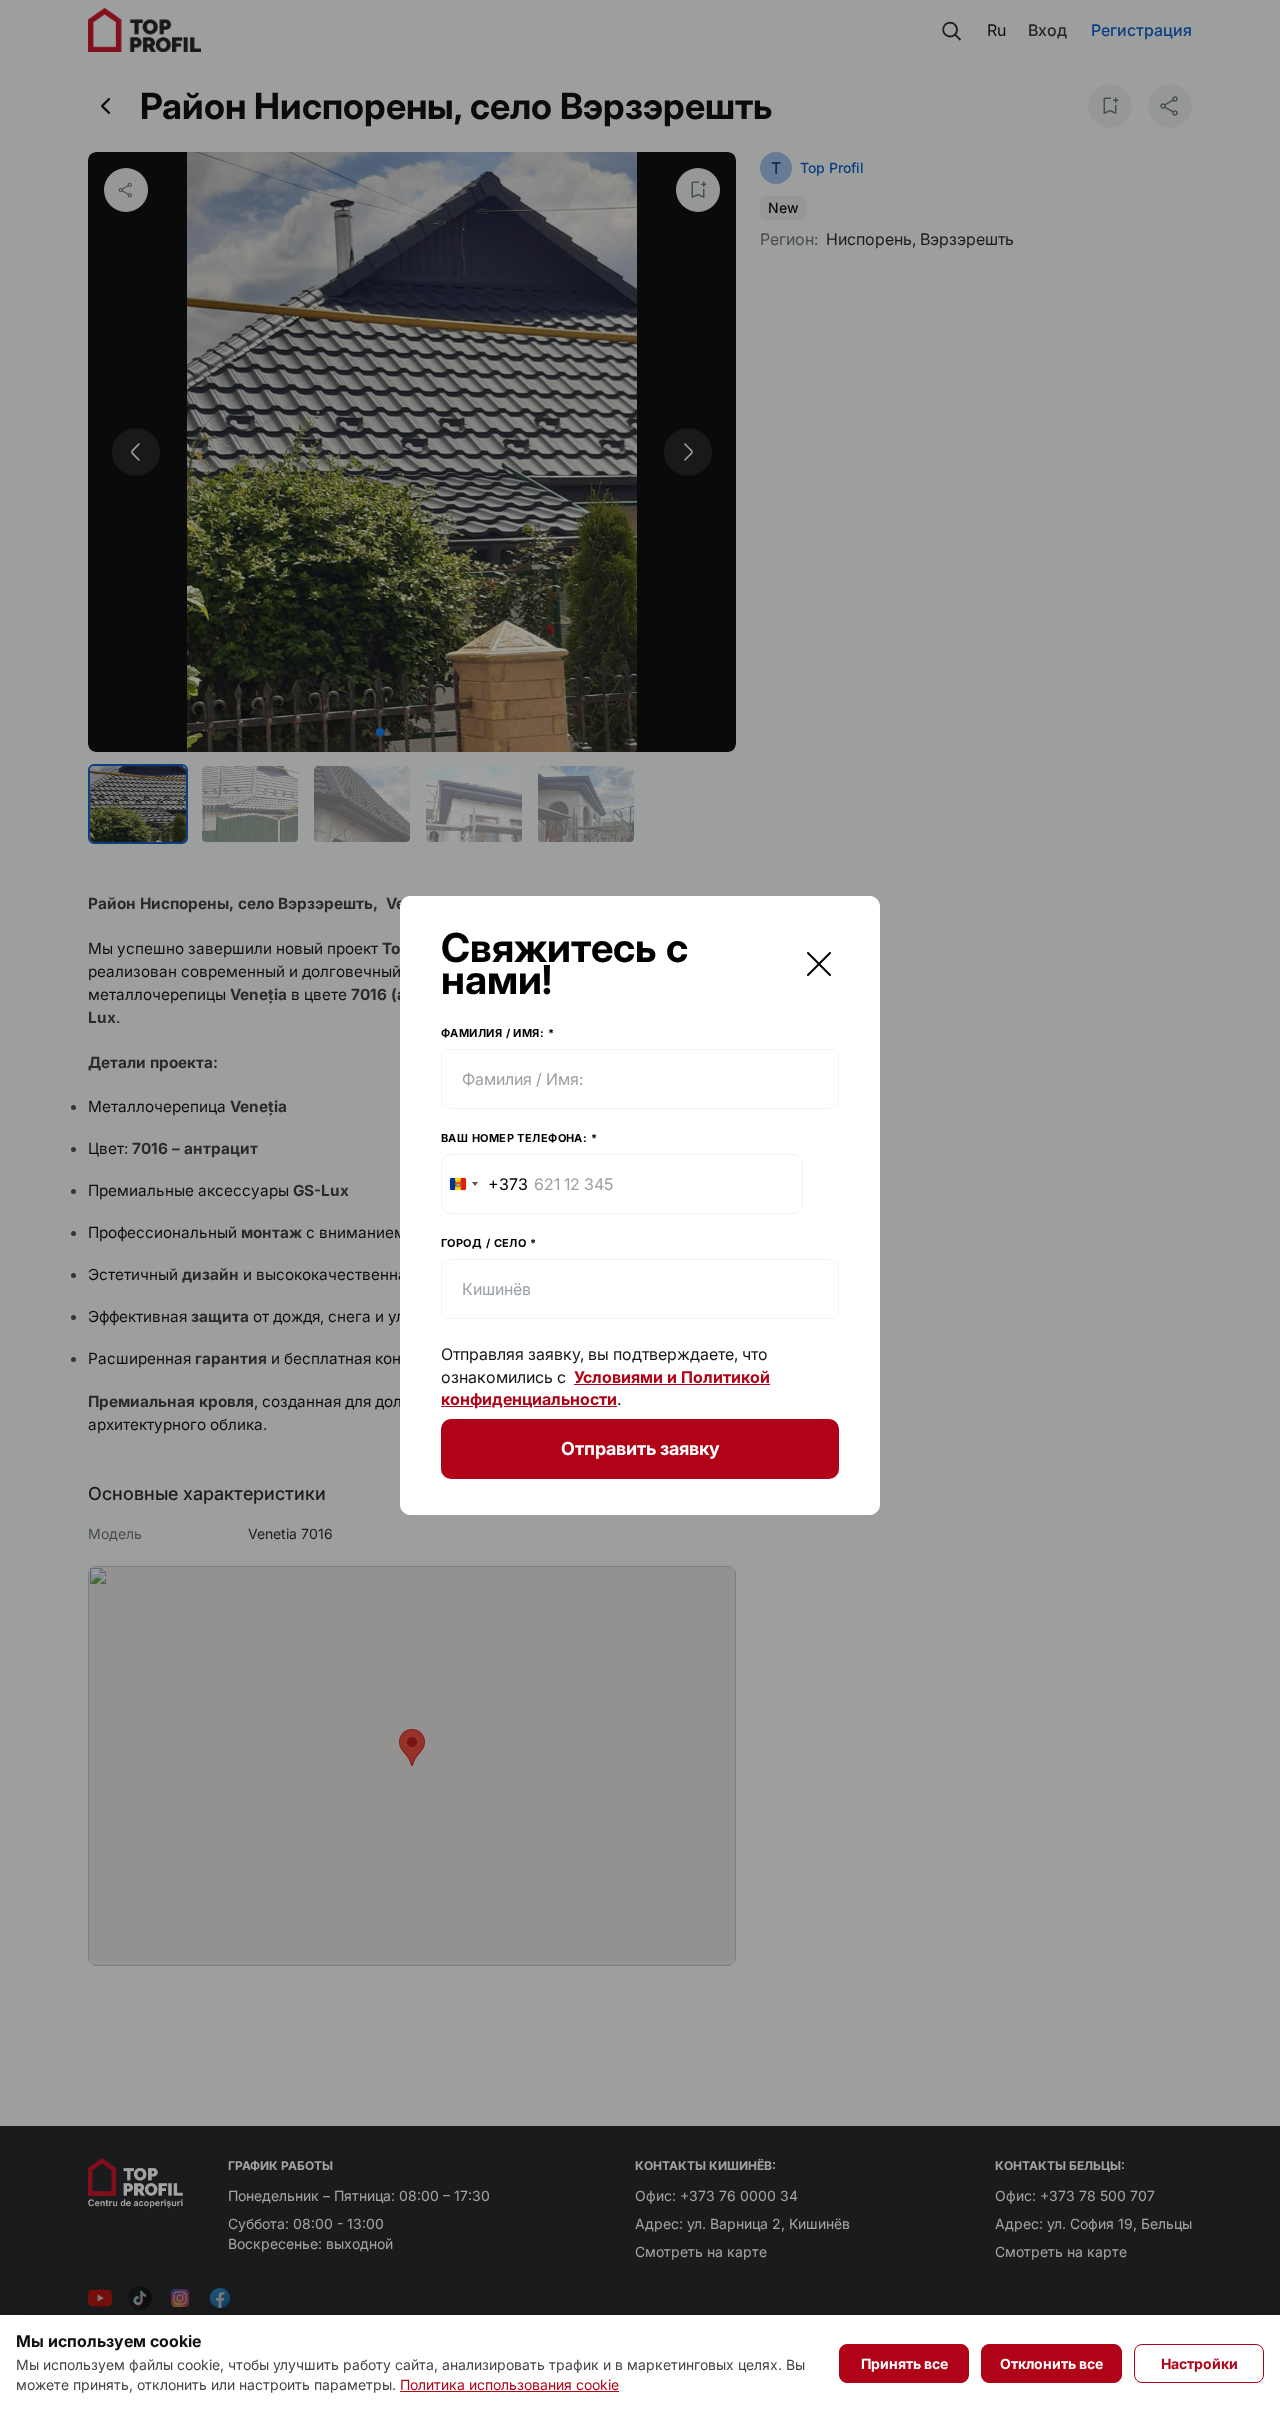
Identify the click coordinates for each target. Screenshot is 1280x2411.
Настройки (1199, 2363)
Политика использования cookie (509, 2384)
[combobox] (485, 1184)
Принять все (904, 2363)
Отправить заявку (640, 1448)
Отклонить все (1051, 2363)
